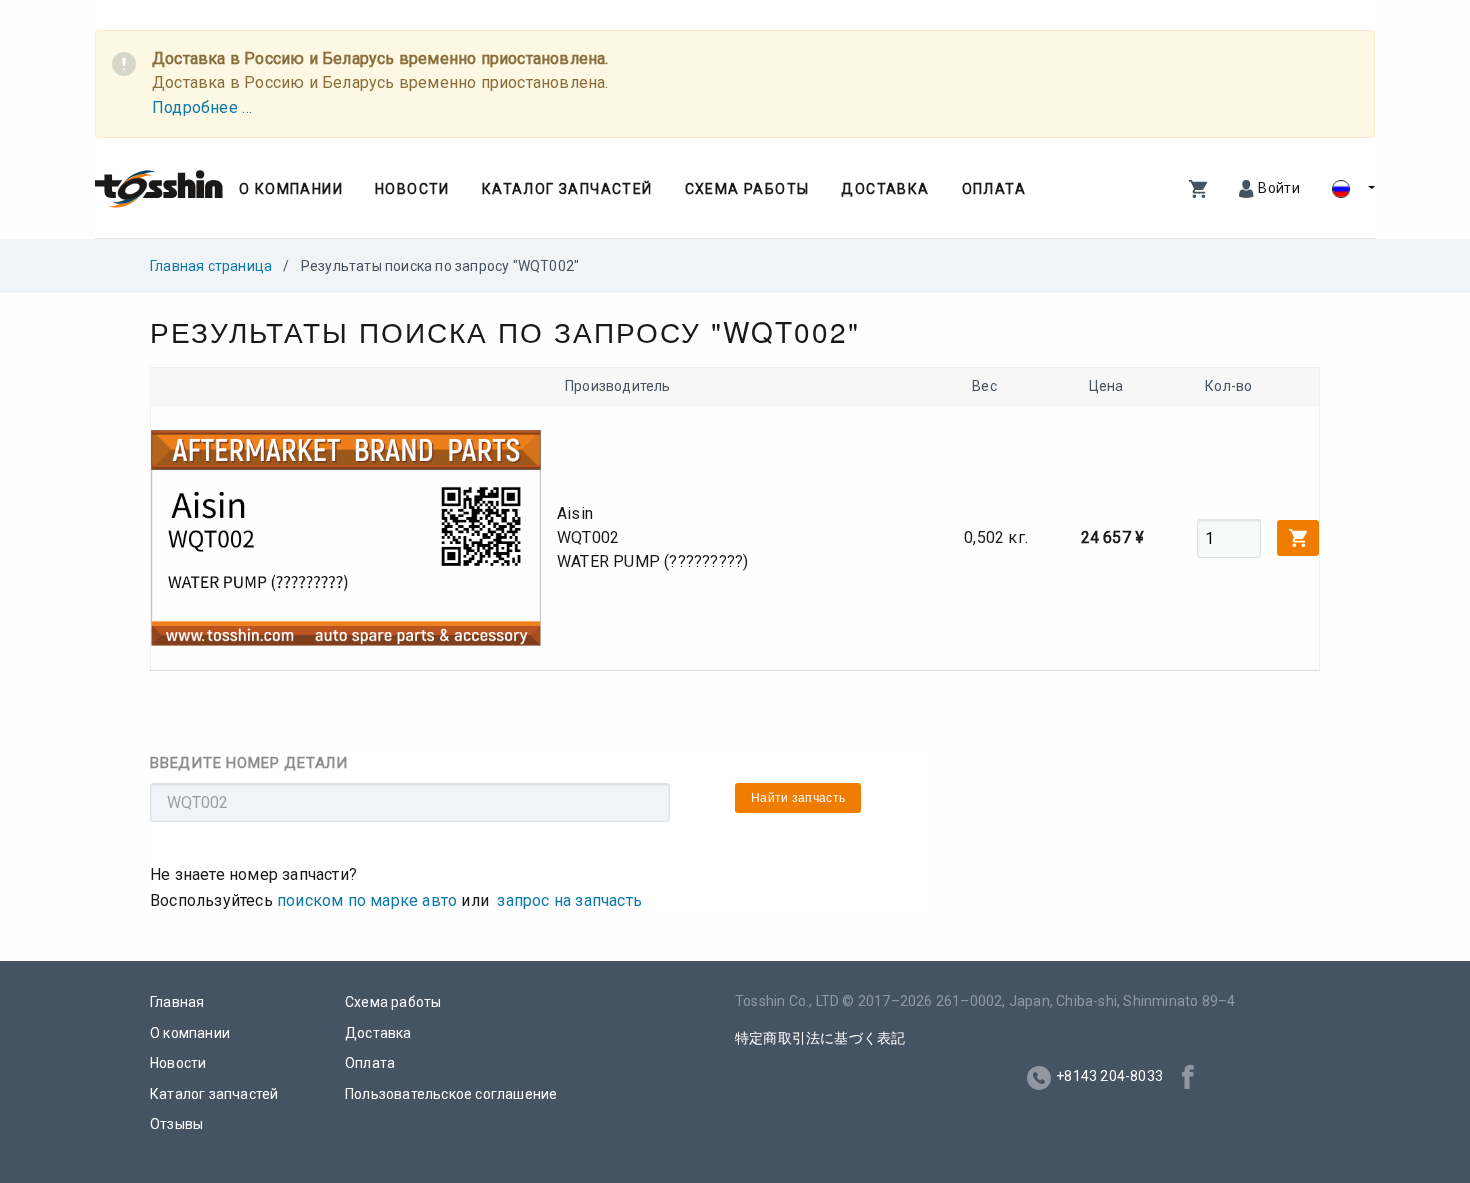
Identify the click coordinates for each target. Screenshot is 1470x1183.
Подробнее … (202, 107)
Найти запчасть (798, 798)
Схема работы (747, 189)
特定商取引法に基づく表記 (820, 1038)
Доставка (885, 189)
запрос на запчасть (569, 900)
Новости (412, 189)
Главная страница (211, 266)
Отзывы (176, 1124)
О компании (291, 189)
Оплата (994, 189)
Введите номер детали (249, 763)
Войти (1279, 188)
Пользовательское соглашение (451, 1094)
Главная (177, 1002)
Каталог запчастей (567, 189)
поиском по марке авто (367, 900)
